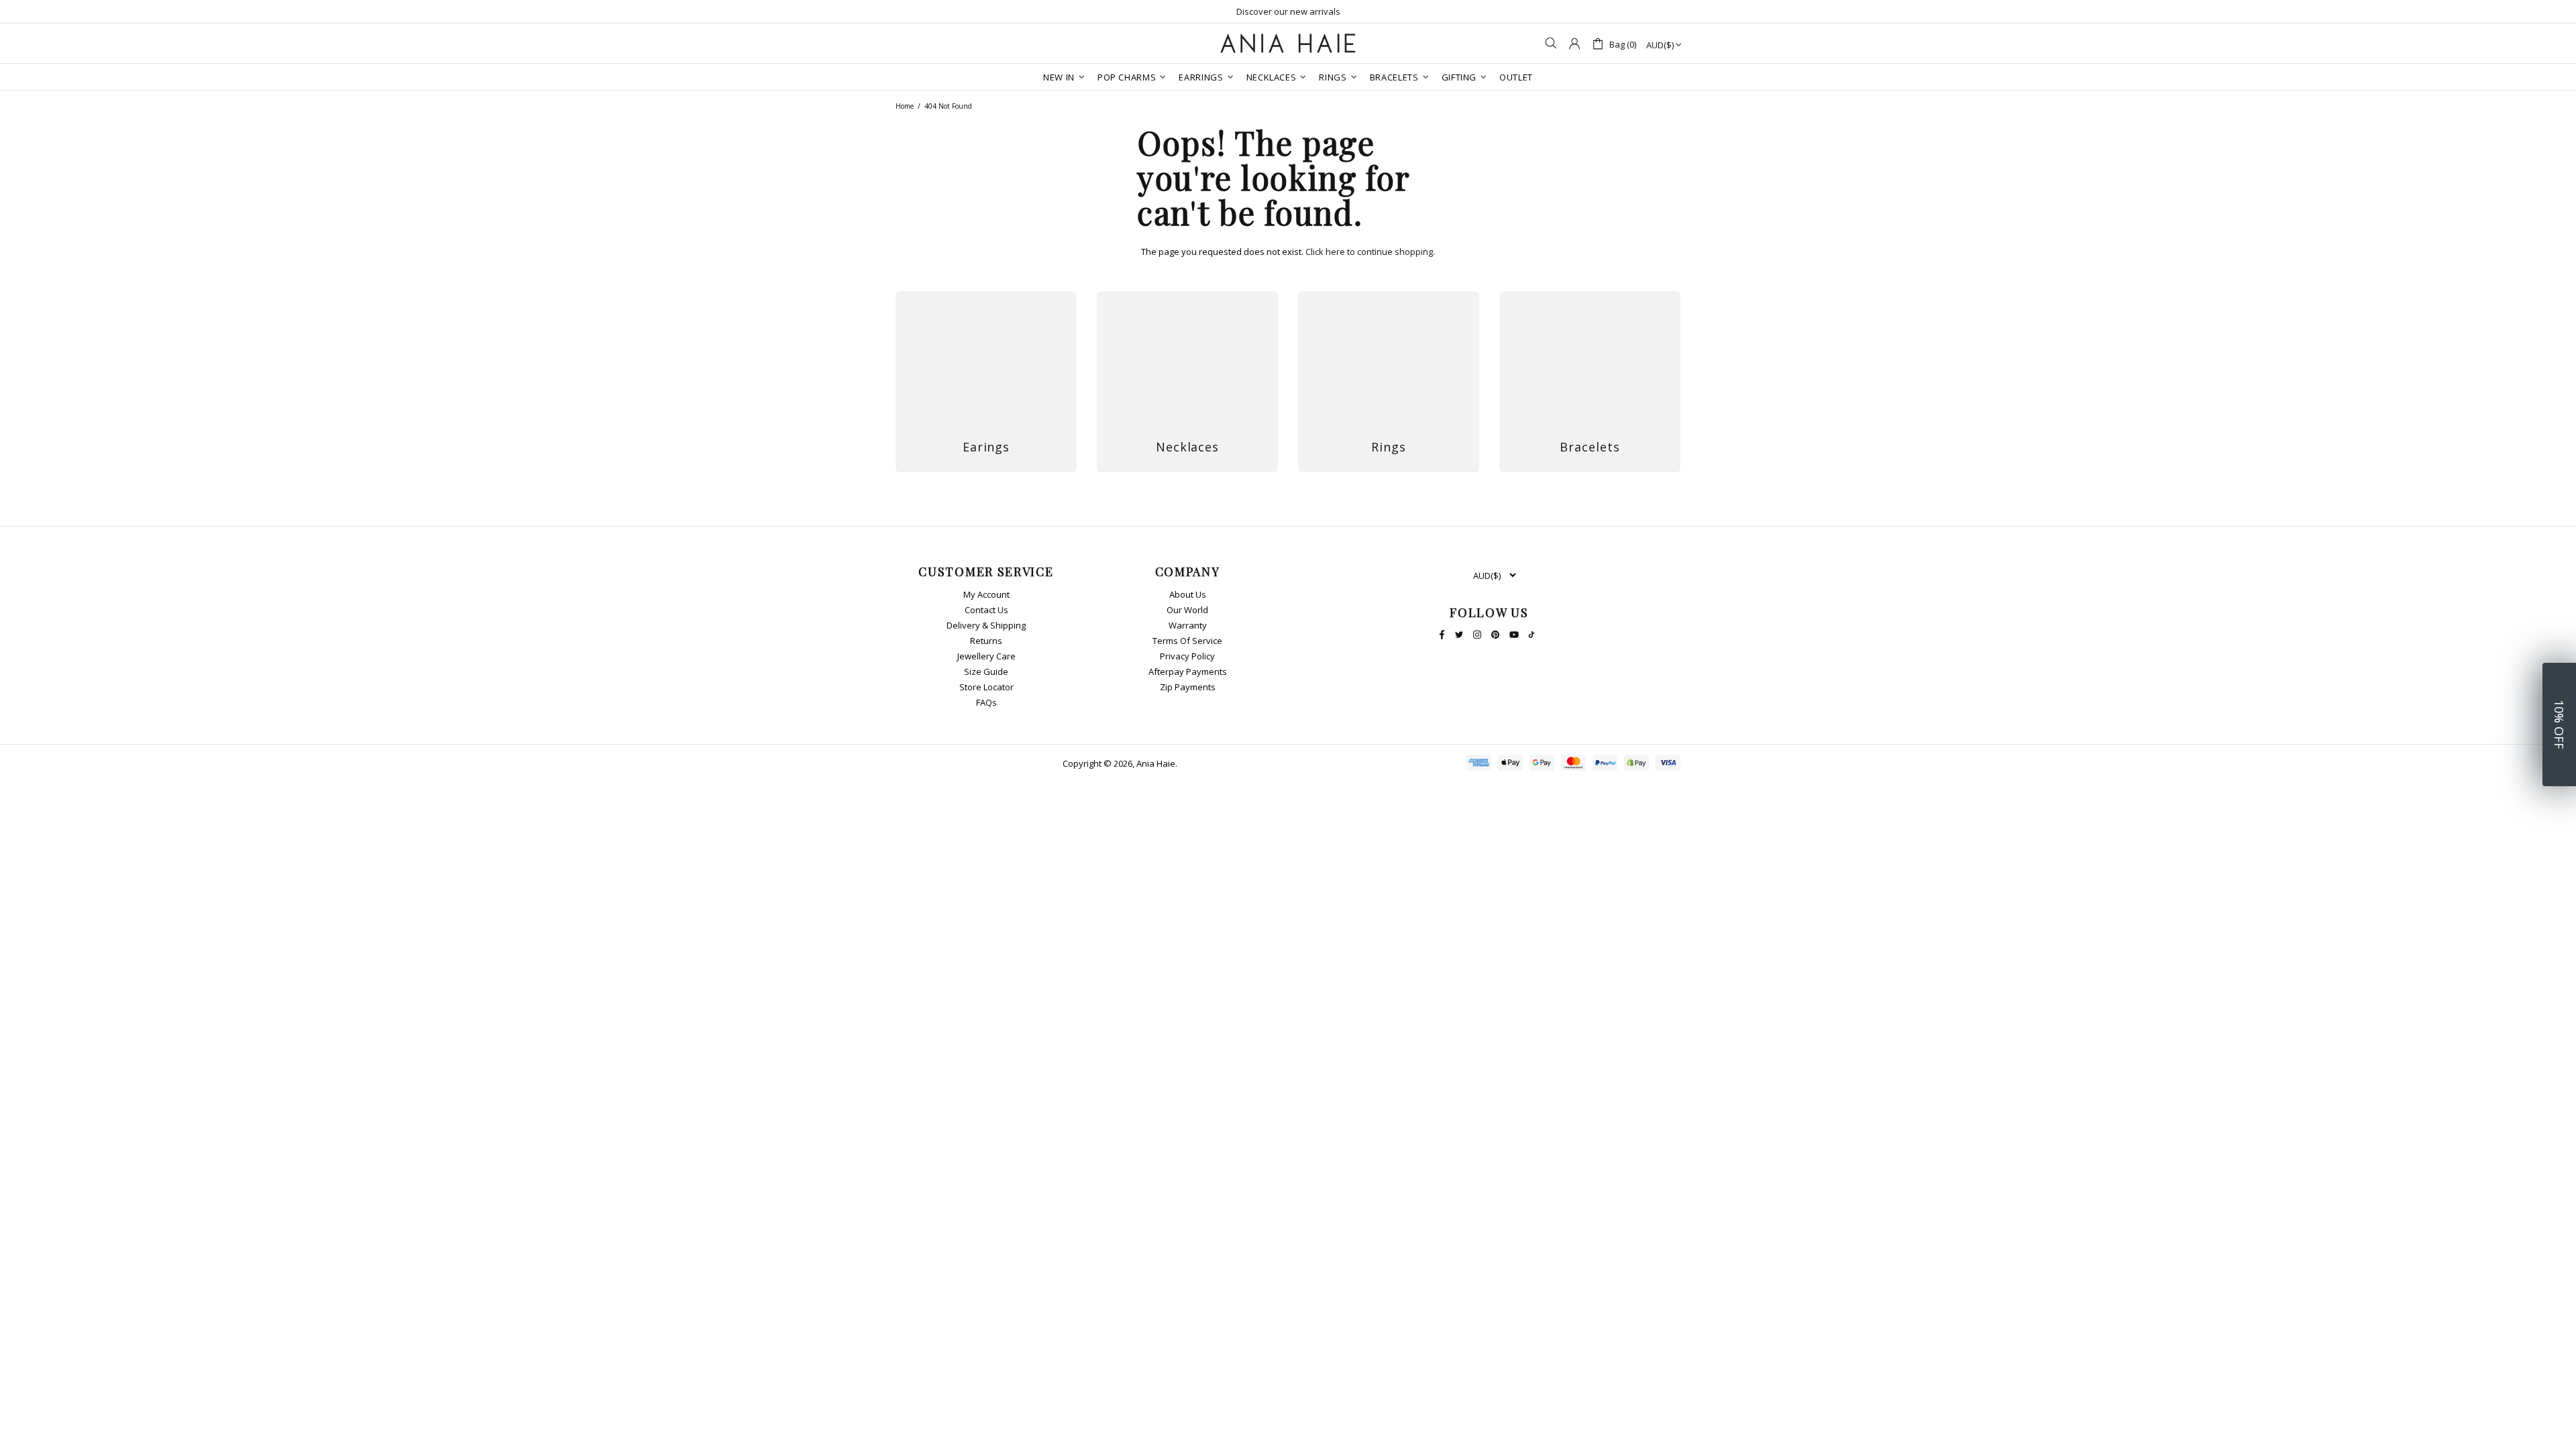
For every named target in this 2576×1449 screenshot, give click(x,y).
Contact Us (986, 610)
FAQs (986, 703)
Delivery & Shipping (986, 626)
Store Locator (986, 687)
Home (905, 106)
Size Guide (986, 672)
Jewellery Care (986, 656)
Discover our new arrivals (1288, 11)
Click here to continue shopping (1369, 252)
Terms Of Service (1187, 641)
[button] (2559, 724)
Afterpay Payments (1188, 672)
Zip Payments (1188, 687)
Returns (986, 641)
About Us (1188, 595)
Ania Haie (1156, 764)
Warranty (1188, 626)
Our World (1187, 610)
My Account (986, 595)
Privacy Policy (1187, 656)
